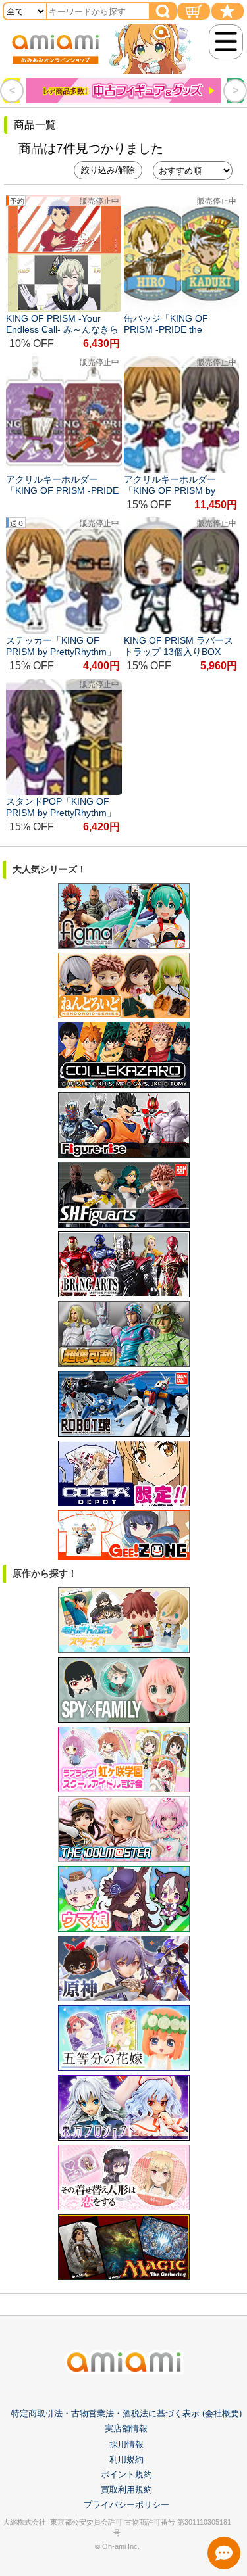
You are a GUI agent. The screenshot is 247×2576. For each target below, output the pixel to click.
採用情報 (126, 2444)
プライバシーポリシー (126, 2505)
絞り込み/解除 (108, 170)
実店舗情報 (126, 2428)
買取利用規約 (126, 2490)
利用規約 (126, 2459)
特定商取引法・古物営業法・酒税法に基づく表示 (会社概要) (126, 2413)
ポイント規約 (126, 2474)
